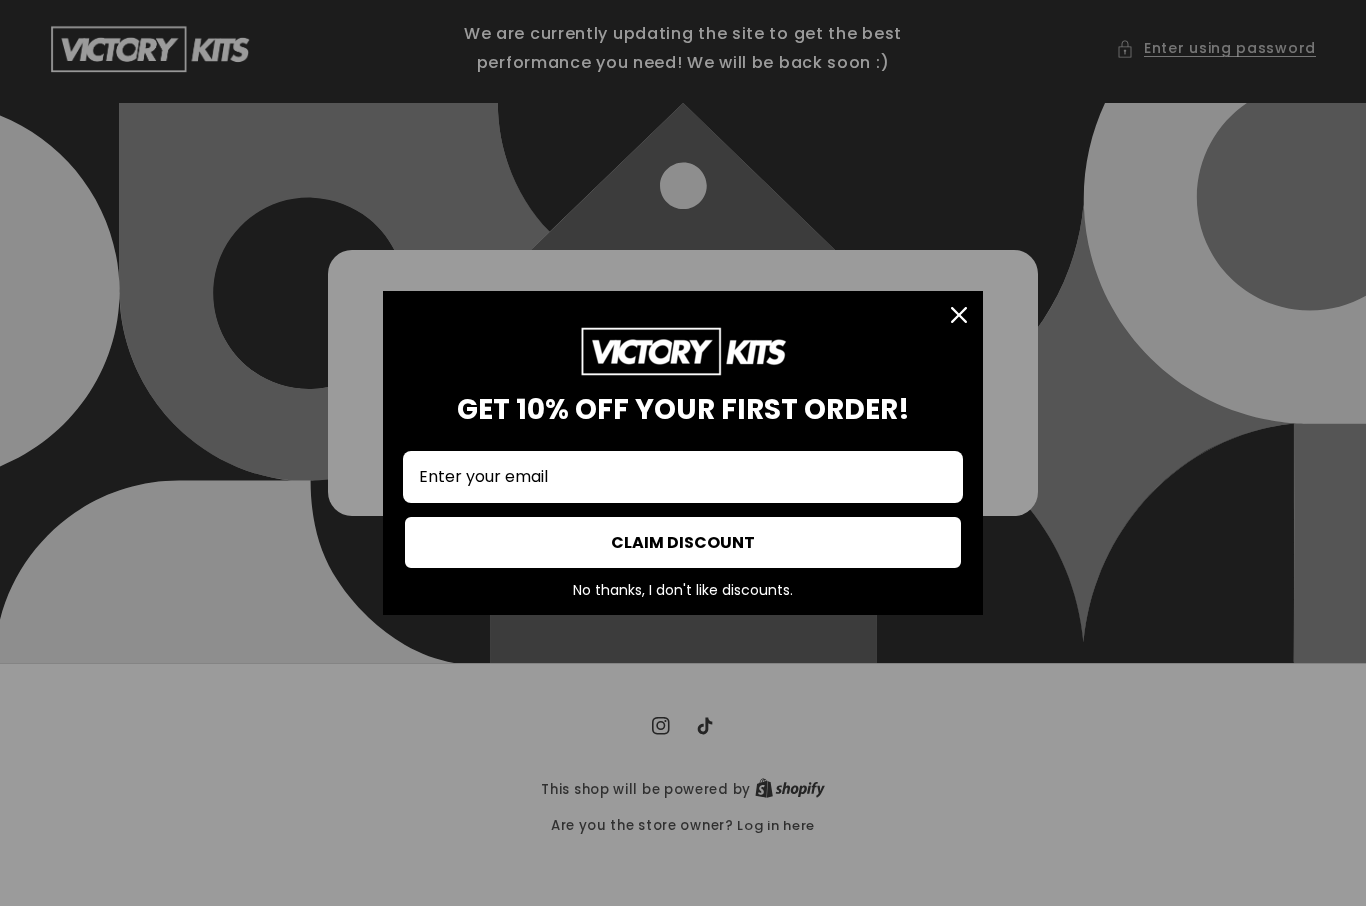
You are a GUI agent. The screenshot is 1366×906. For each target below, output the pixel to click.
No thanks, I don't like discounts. (683, 591)
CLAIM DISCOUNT (683, 542)
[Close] (959, 315)
